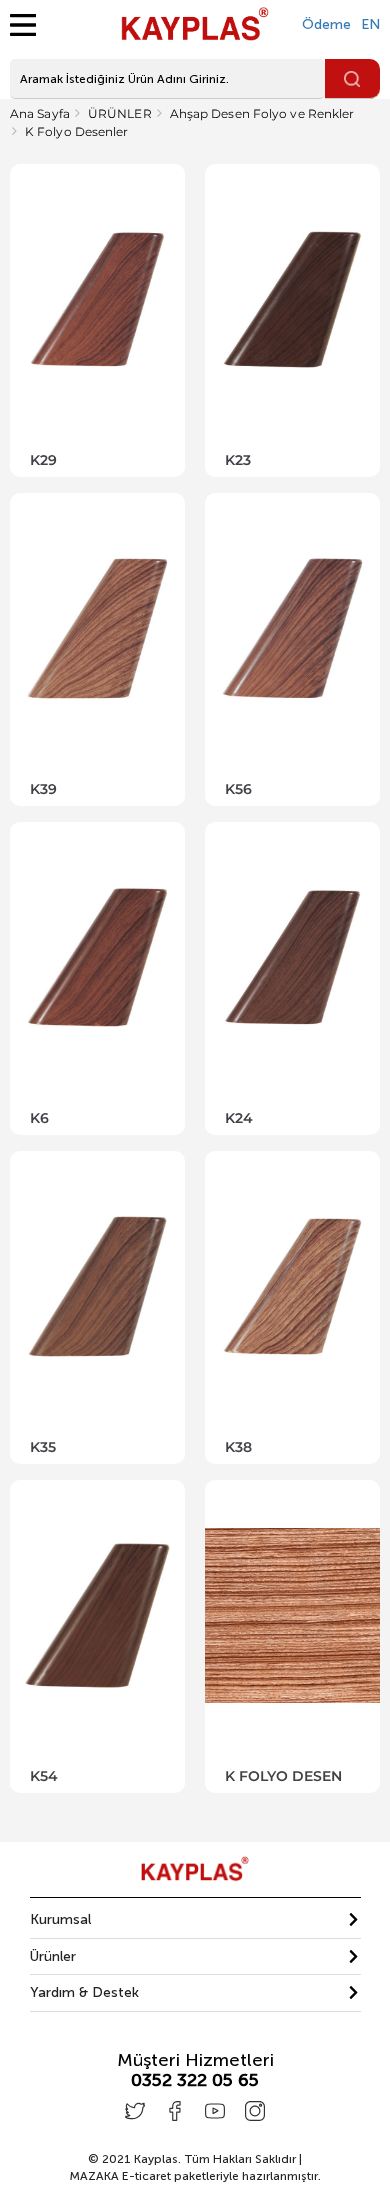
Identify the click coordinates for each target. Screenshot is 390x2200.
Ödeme (326, 24)
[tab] (195, 1920)
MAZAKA (94, 2176)
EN (370, 24)
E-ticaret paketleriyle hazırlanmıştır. (195, 2176)
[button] (195, 1919)
